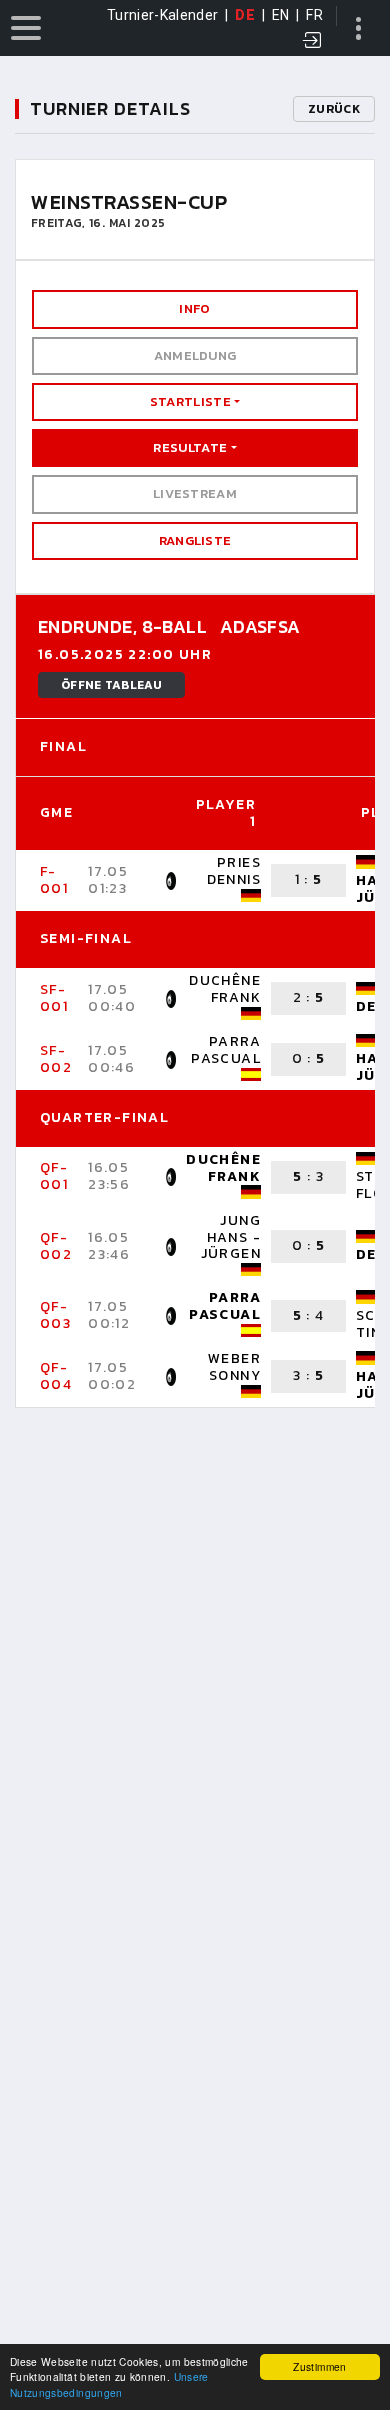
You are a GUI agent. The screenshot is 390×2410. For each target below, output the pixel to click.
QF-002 (56, 1246)
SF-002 (56, 1059)
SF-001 (54, 998)
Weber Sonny (234, 1367)
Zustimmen (319, 2366)
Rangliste (195, 540)
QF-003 (55, 1315)
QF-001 (54, 1176)
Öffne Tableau (111, 685)
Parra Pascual (226, 1050)
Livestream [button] (195, 493)
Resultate (190, 447)
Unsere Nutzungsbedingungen (109, 2384)
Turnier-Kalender (163, 15)
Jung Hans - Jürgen (231, 1237)
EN (281, 15)
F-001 (54, 880)
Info (194, 308)
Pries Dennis (234, 871)
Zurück (334, 109)
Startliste (190, 401)
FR (314, 15)
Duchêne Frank (225, 989)
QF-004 (56, 1376)
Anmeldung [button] (195, 355)
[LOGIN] (313, 42)
